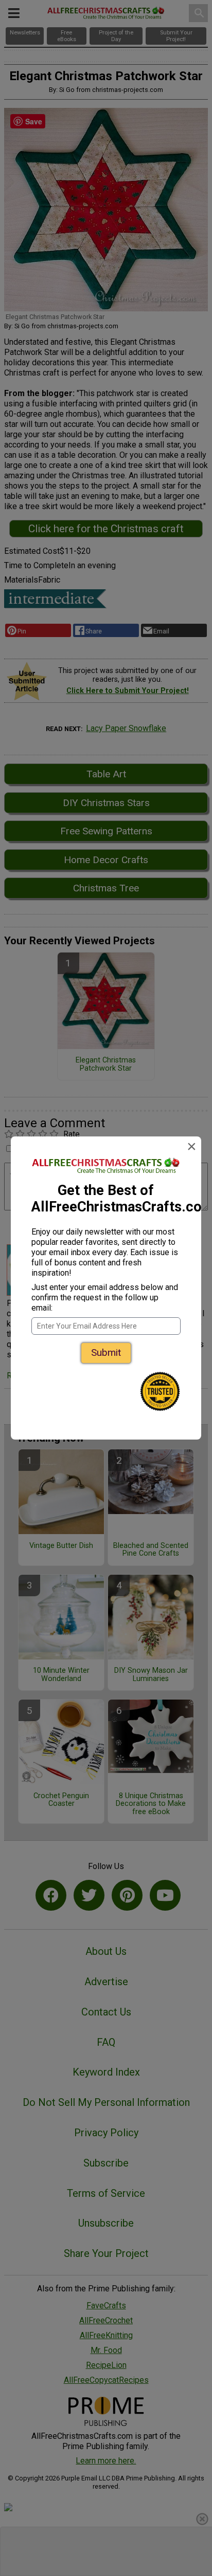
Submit (106, 1352)
